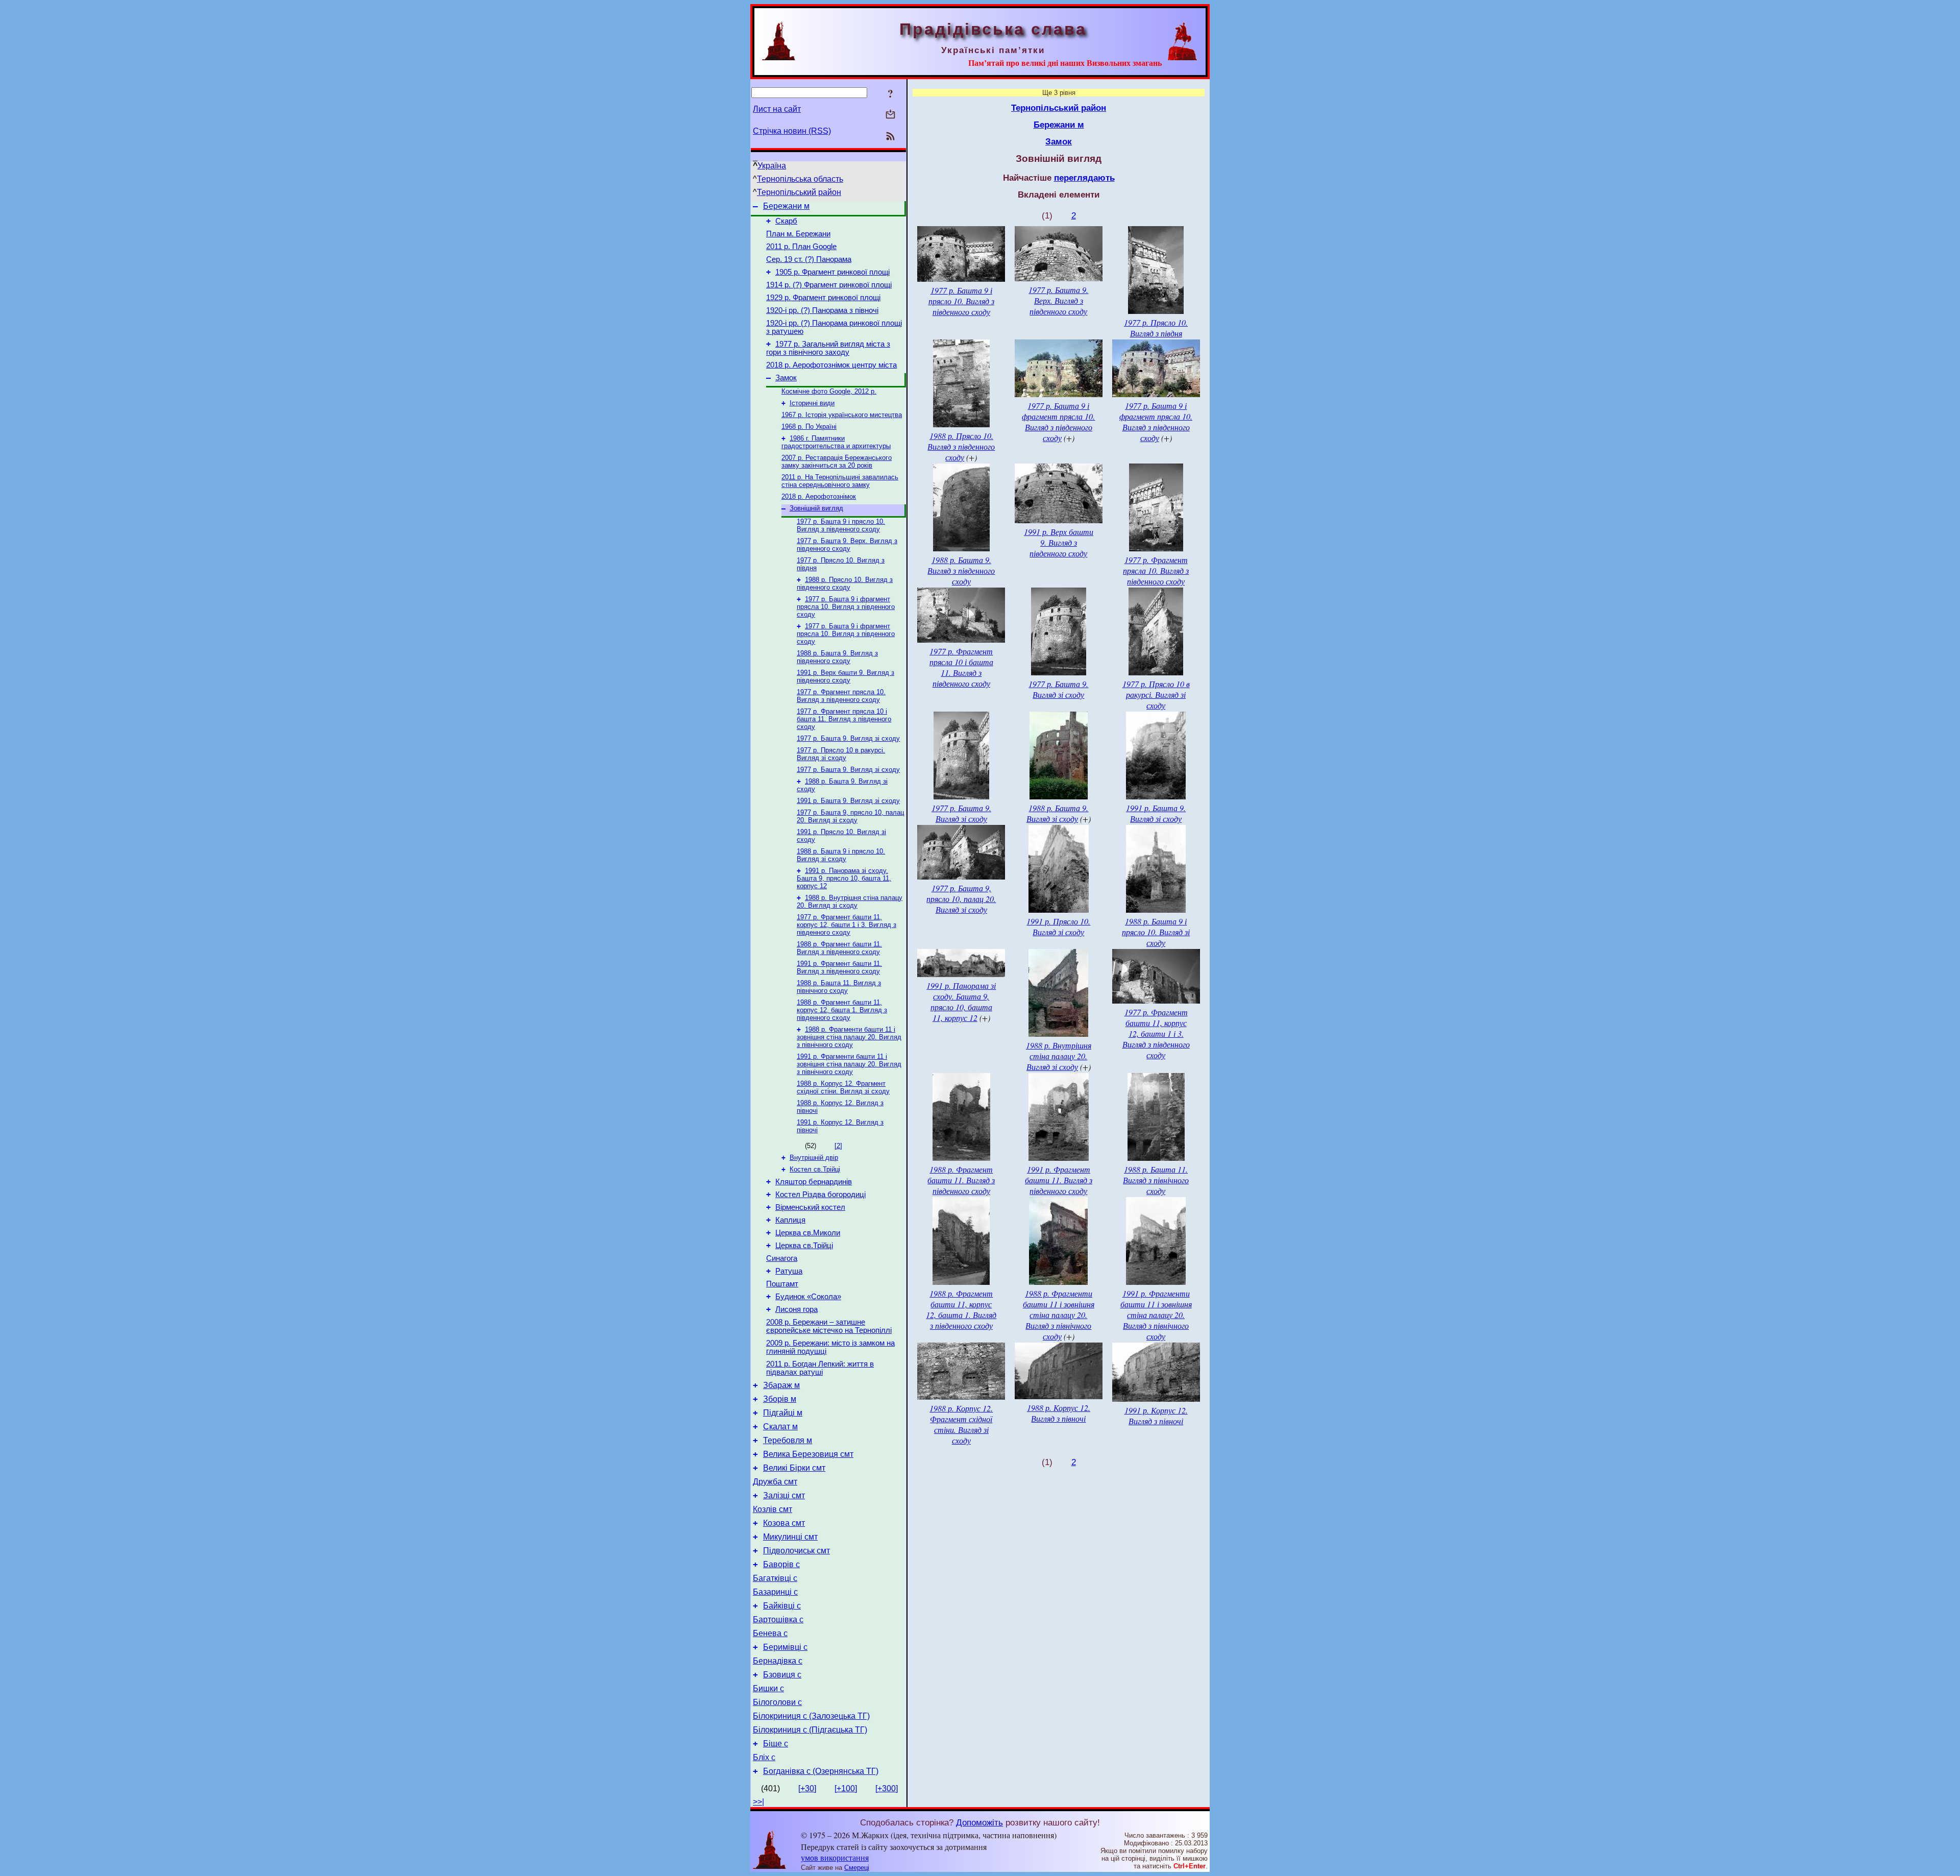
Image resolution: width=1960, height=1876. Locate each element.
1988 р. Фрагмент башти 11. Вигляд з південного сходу (839, 948)
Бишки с (768, 1688)
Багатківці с (775, 1578)
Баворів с (781, 1564)
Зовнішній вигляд (816, 508)
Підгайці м (783, 1413)
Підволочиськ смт (797, 1551)
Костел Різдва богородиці (820, 1195)
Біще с (776, 1744)
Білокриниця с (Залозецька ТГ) (811, 1716)
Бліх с (764, 1757)
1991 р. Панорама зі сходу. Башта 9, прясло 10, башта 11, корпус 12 (844, 878)
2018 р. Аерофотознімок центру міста (831, 365)
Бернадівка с (778, 1661)
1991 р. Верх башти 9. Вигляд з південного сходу (846, 676)
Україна (772, 166)
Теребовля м (788, 1440)
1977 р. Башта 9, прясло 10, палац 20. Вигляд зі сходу (850, 816)
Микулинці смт (790, 1537)
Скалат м (780, 1427)
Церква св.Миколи (808, 1233)
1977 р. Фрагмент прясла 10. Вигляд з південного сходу (841, 696)
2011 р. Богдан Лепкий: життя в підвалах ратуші (820, 1368)
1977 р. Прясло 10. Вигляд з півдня (1156, 328)
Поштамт (782, 1284)
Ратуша (789, 1271)
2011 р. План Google (801, 247)
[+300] (887, 1788)
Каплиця (790, 1220)
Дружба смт (775, 1482)
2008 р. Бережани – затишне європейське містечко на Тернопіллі (829, 1326)
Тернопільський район (799, 192)
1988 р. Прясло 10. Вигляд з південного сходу (845, 583)
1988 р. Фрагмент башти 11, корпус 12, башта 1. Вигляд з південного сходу (842, 1010)
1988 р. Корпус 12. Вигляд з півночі (1059, 1413)
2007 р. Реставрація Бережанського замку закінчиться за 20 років (837, 461)
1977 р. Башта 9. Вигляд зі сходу (848, 738)
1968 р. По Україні (809, 427)
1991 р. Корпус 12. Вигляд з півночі (1156, 1416)
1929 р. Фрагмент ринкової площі (823, 298)
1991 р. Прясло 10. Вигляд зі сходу (1058, 927)
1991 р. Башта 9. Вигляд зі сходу (848, 801)
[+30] (807, 1788)
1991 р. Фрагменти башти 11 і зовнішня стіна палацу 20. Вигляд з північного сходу (849, 1064)
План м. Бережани (798, 234)
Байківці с (782, 1606)
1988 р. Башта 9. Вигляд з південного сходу (837, 657)
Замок (786, 378)
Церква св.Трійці (804, 1246)
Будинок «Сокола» (808, 1297)
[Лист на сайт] (890, 115)
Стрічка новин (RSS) (792, 131)
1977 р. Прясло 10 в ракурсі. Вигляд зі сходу (841, 754)
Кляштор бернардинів (814, 1182)
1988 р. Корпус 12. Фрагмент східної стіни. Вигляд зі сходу (843, 1087)
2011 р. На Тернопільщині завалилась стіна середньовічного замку (840, 481)
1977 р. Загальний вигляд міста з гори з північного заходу (828, 348)
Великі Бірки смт (794, 1468)
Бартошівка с (778, 1619)
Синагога (782, 1258)
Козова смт (784, 1523)
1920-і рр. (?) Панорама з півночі (822, 310)
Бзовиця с (782, 1675)
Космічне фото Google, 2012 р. (829, 391)
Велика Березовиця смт (808, 1454)
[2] (838, 1146)
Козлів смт (773, 1509)
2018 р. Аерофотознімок (819, 496)
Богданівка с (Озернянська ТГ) (821, 1771)
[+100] (846, 1788)
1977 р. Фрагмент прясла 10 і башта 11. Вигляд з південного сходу (844, 719)
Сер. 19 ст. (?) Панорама (809, 259)
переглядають (1084, 178)
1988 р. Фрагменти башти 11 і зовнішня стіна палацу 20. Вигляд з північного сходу (849, 1037)
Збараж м (781, 1385)
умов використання (835, 1857)
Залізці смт (784, 1495)
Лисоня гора (797, 1309)
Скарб (786, 221)
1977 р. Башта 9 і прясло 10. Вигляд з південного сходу (841, 525)
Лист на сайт (777, 109)
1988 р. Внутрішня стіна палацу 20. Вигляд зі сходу (850, 902)
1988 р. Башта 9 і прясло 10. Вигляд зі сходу (841, 855)
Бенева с (770, 1633)
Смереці (857, 1868)
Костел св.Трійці (815, 1169)
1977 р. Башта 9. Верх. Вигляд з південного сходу (847, 545)
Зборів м (780, 1399)
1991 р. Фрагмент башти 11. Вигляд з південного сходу (839, 967)
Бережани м (786, 206)
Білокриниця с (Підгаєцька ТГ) (810, 1730)
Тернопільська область (800, 179)
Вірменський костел (810, 1207)
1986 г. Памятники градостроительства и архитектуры (836, 442)
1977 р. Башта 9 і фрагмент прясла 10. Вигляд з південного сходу (846, 607)
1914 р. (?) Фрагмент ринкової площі (829, 285)
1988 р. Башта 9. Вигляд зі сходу (1058, 813)
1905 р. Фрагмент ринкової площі (832, 272)
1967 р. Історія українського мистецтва (842, 415)
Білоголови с (777, 1702)
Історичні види (812, 403)
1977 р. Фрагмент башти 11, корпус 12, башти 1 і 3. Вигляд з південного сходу (847, 925)
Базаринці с (775, 1592)
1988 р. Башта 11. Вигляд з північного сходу (839, 987)
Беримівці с (785, 1647)
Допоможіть (979, 1822)
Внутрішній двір (814, 1158)
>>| (758, 1802)
